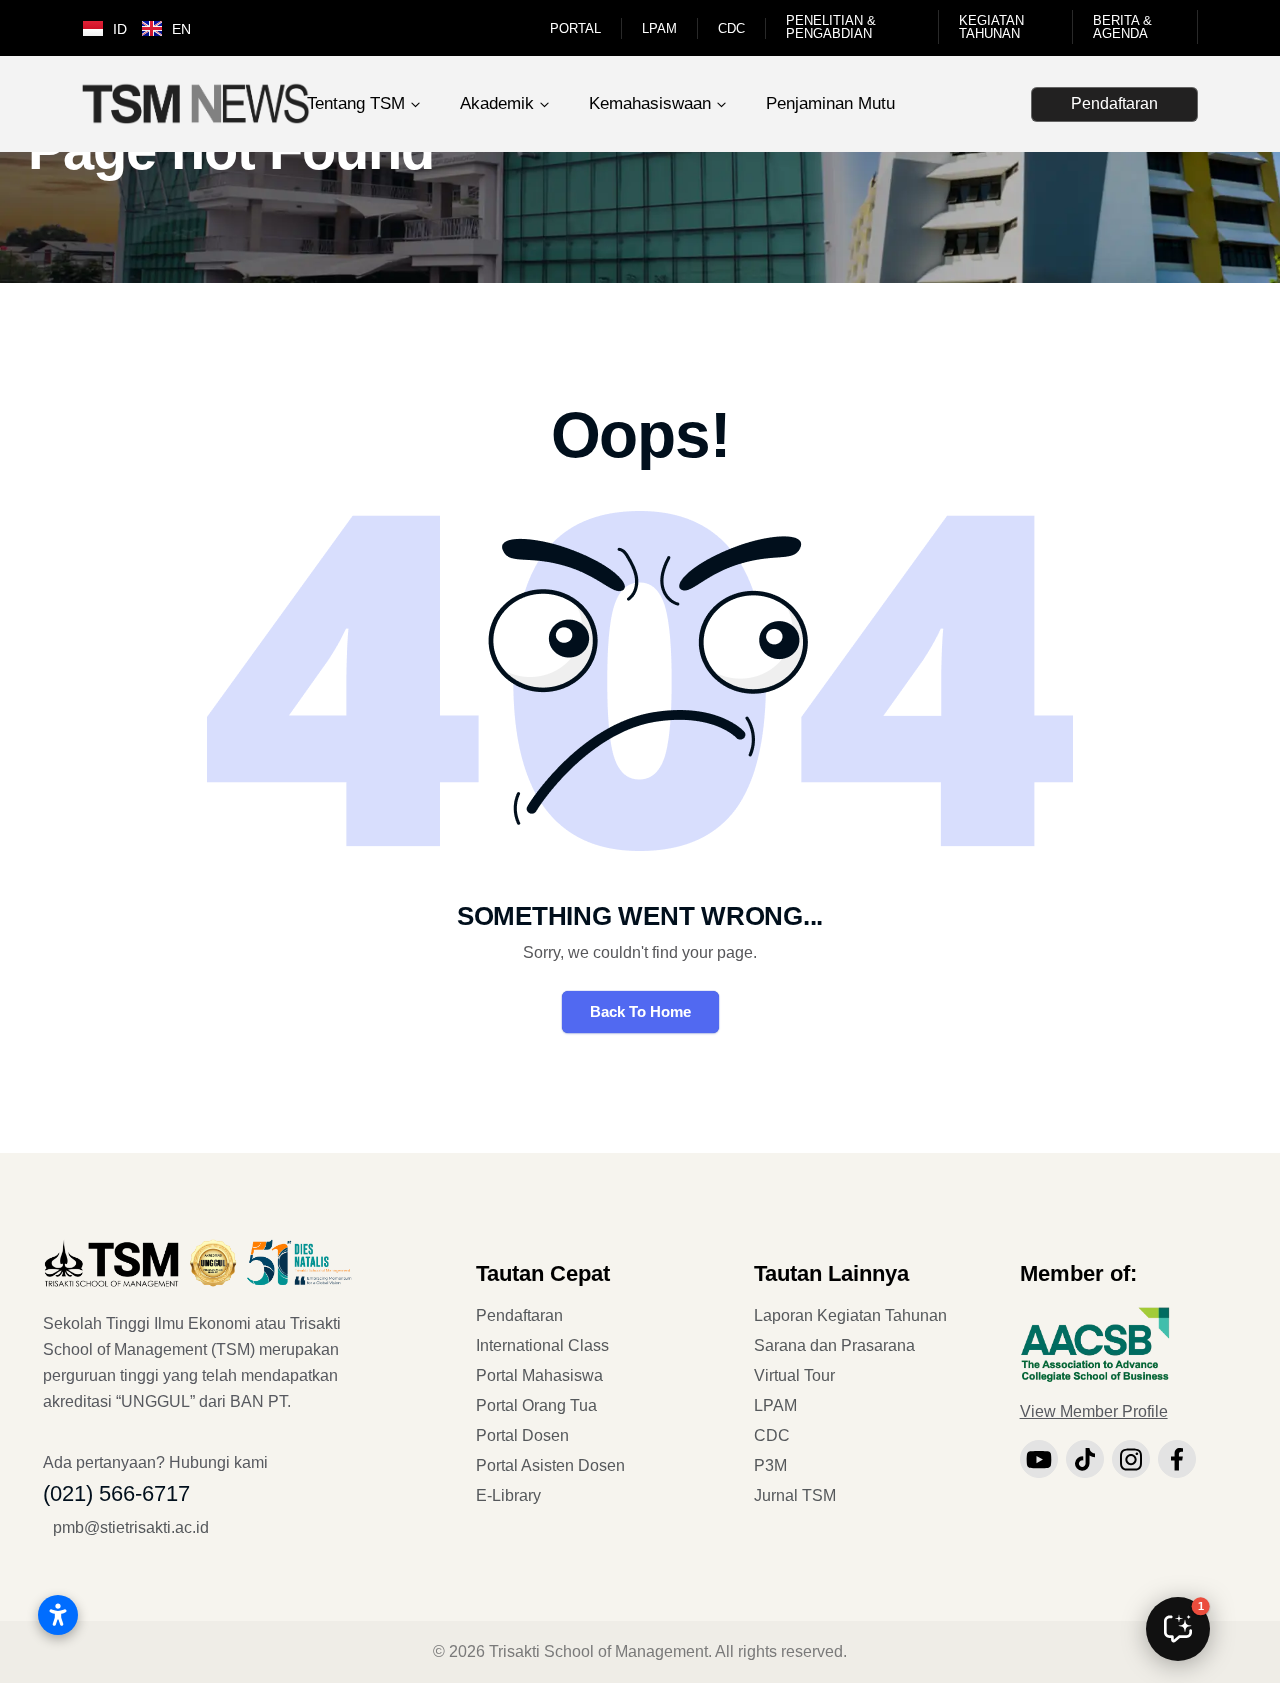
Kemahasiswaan (650, 103)
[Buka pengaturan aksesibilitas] (58, 1615)
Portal (575, 28)
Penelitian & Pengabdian (831, 27)
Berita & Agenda (1122, 27)
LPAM (659, 28)
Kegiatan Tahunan (991, 27)
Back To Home (640, 1011)
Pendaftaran (1114, 103)
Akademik (497, 103)
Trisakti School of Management (598, 1651)
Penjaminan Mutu (830, 103)
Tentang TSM (356, 103)
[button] (1178, 1629)
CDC (731, 28)
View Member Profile (1094, 1411)
